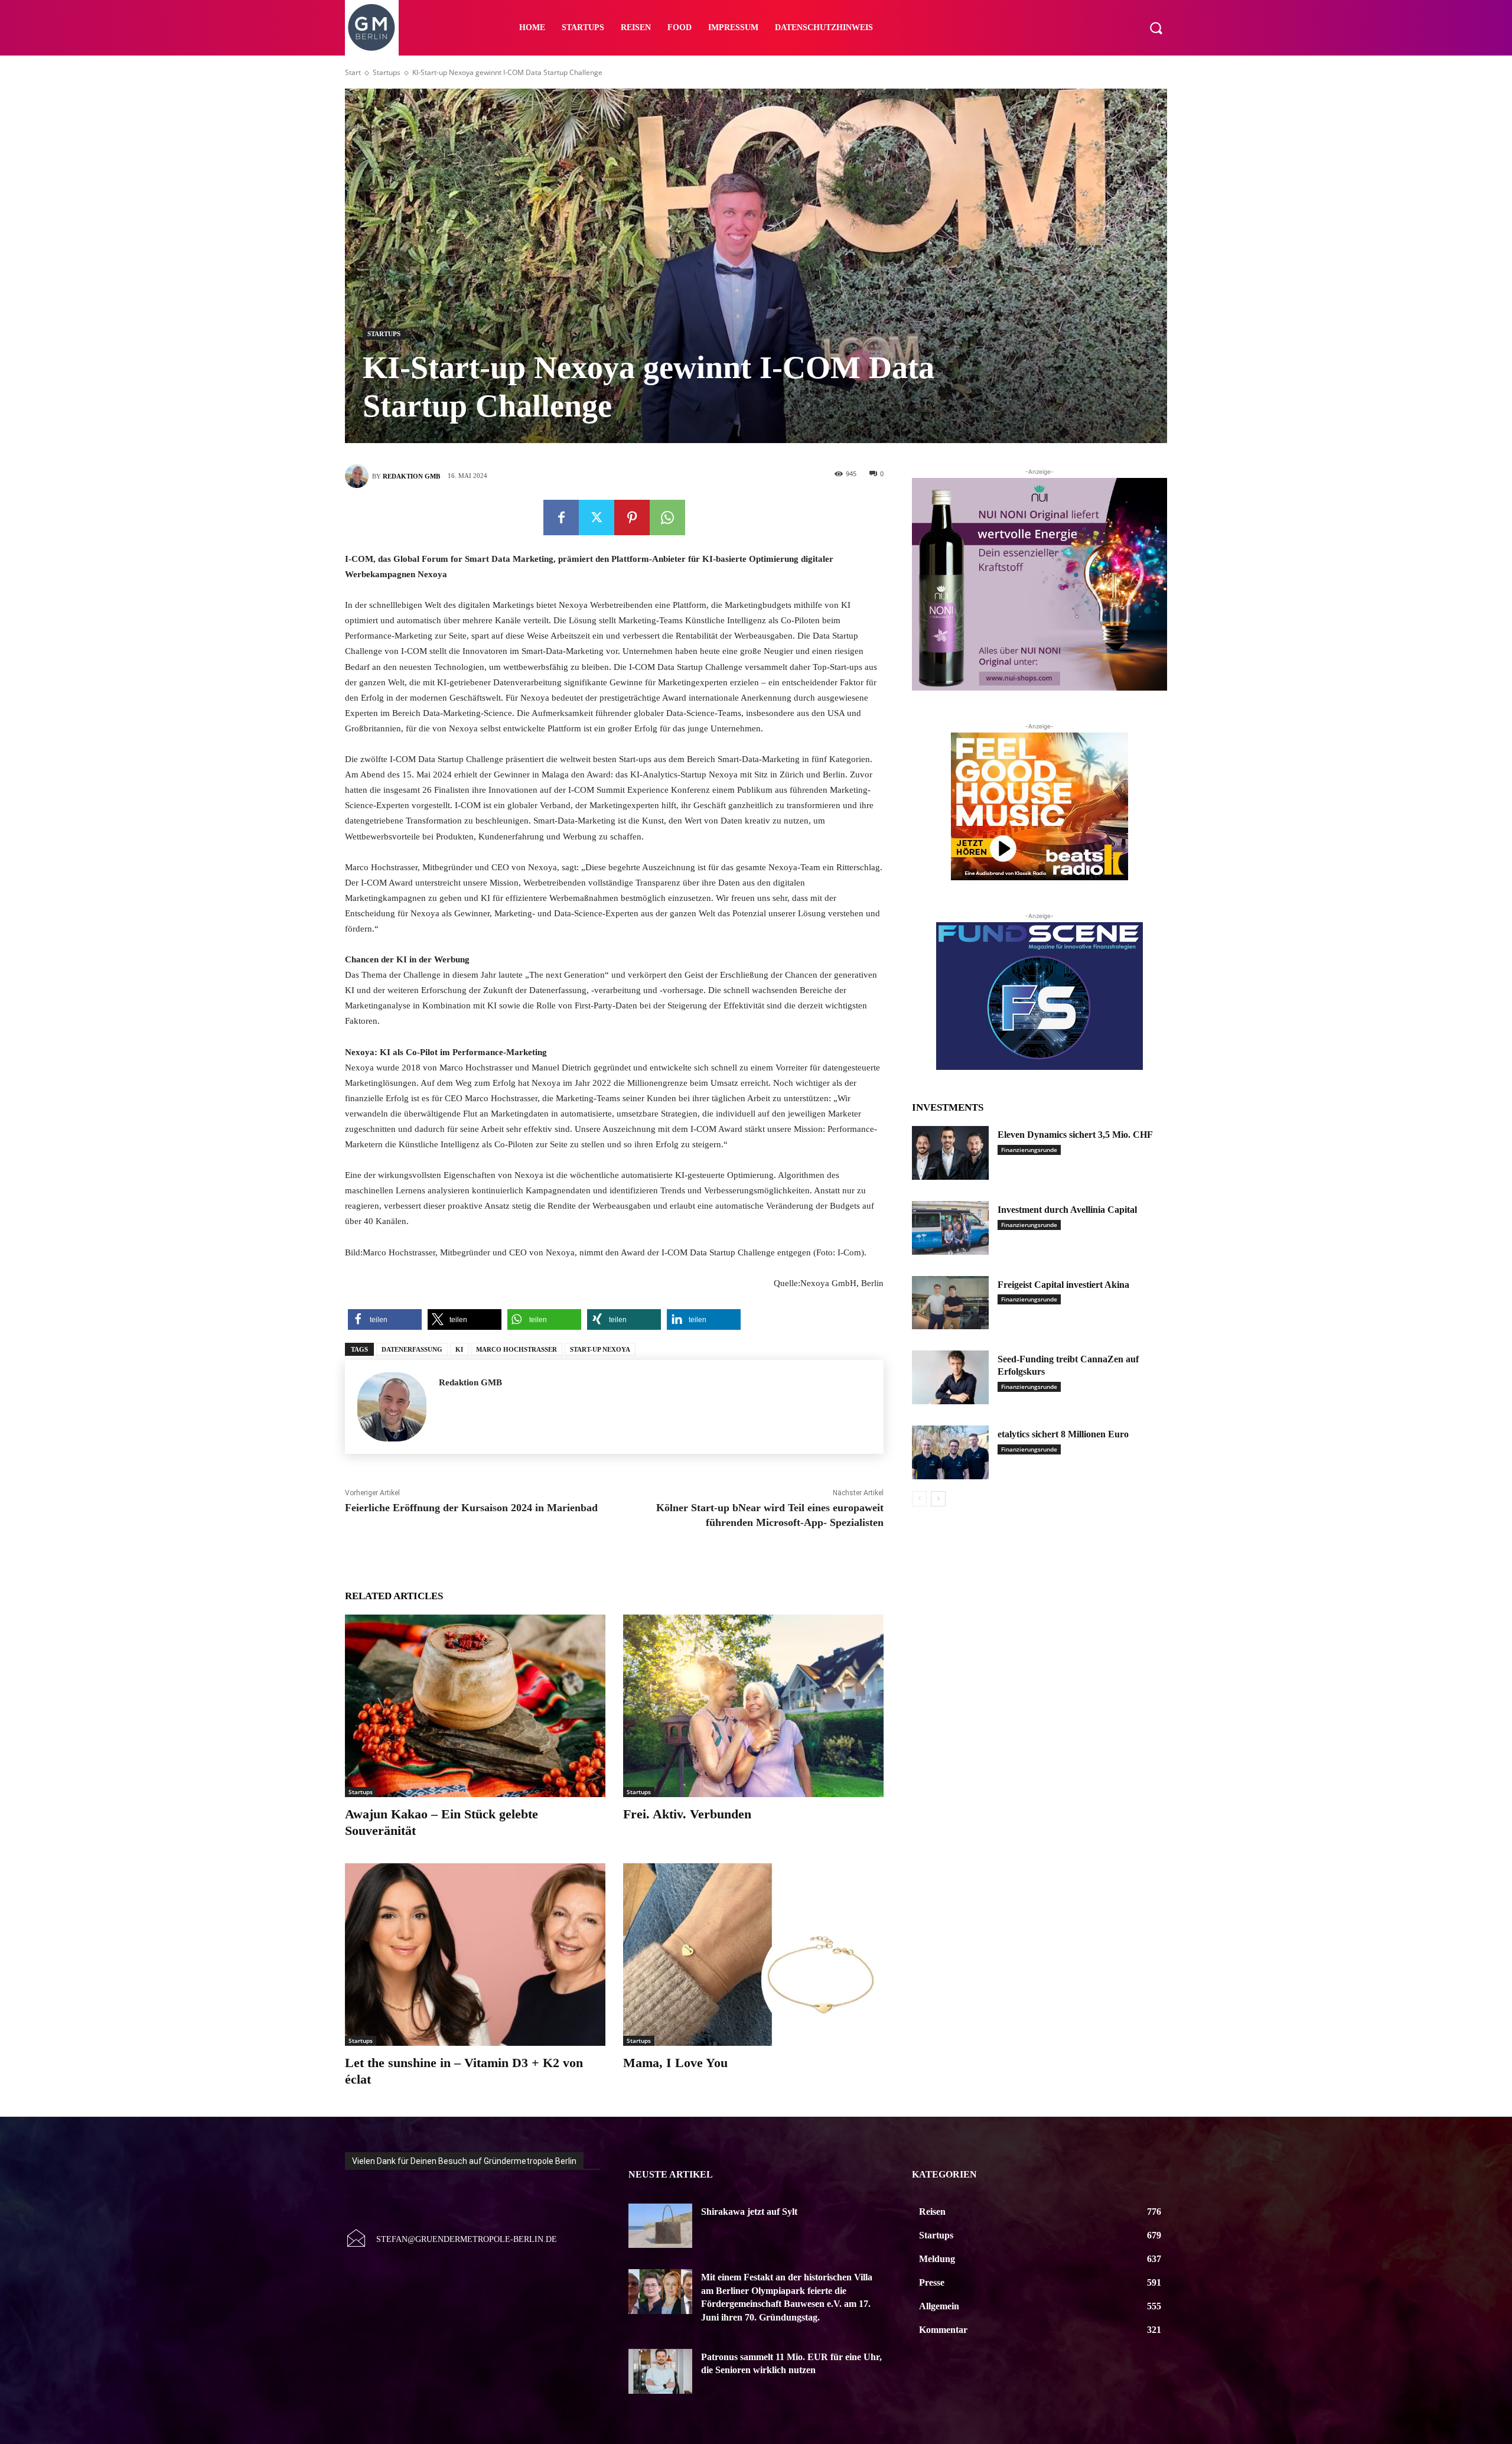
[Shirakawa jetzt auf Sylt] (660, 2226)
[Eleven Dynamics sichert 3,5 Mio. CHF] (950, 1153)
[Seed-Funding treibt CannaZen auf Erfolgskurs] (950, 1377)
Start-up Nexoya (600, 1349)
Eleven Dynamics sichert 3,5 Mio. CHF (1075, 1135)
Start (353, 72)
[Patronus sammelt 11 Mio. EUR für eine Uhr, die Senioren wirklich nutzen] (660, 2371)
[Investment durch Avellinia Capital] (950, 1228)
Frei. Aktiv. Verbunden (687, 1814)
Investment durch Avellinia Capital (1067, 1210)
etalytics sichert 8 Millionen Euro (1063, 1434)
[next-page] (938, 1499)
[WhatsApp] (667, 518)
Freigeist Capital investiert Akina (1063, 1285)
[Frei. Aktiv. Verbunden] (753, 1706)
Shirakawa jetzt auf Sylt (749, 2212)
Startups (387, 72)
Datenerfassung (412, 1349)
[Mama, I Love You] (753, 1955)
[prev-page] (919, 1499)
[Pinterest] (632, 518)
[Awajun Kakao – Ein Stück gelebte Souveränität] (475, 1706)
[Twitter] (597, 518)
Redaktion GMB (411, 476)
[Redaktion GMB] (359, 476)
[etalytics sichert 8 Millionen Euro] (950, 1452)
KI (459, 1349)
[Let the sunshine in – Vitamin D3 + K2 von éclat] (475, 1955)
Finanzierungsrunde (1029, 1150)
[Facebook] (561, 518)
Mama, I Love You (675, 2063)
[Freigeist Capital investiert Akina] (950, 1303)
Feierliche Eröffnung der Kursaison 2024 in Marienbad (471, 1508)
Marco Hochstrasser (517, 1349)
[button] (1156, 28)
